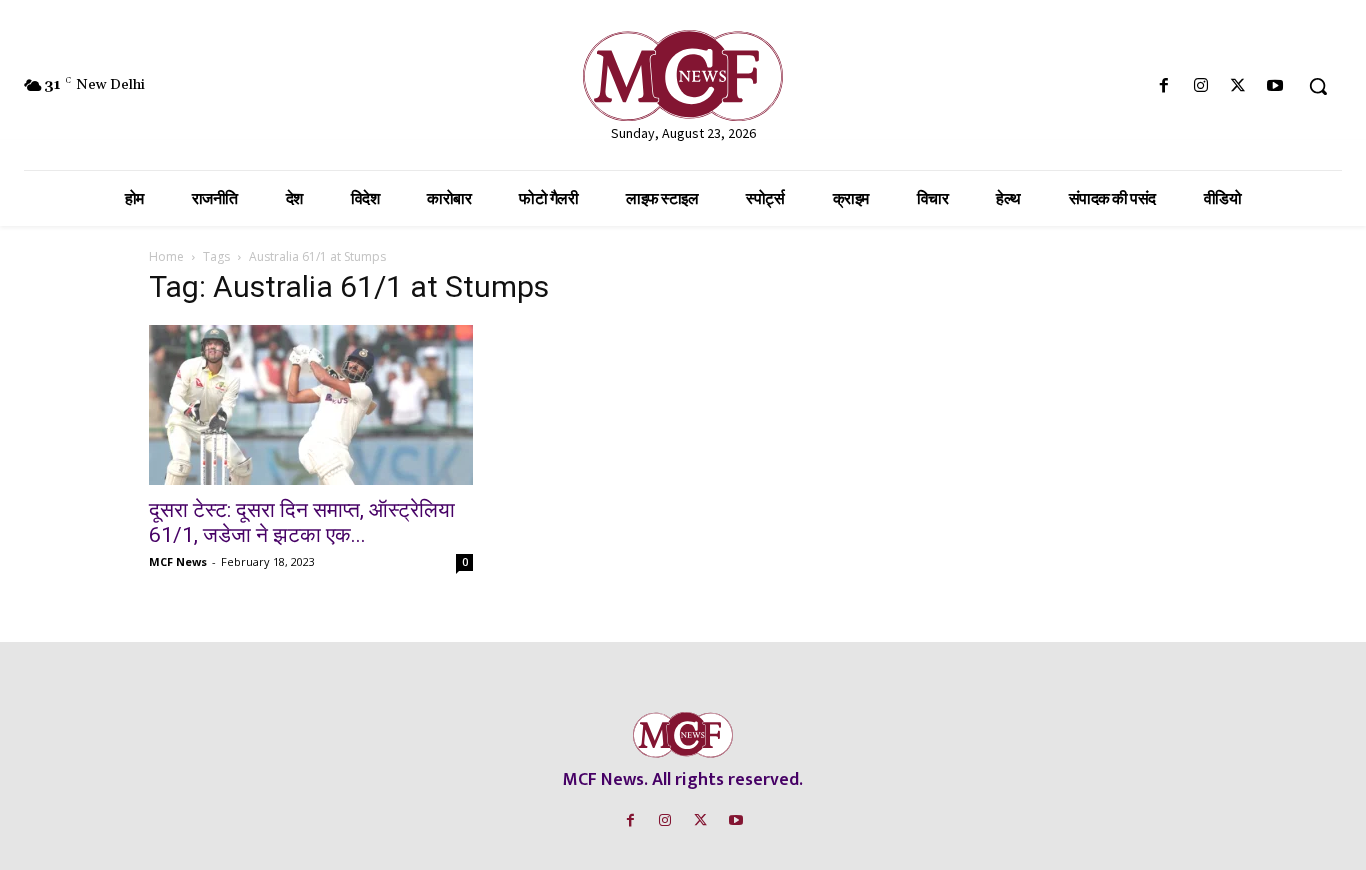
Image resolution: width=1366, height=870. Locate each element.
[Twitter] (1238, 86)
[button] (1318, 86)
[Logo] (683, 75)
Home (166, 256)
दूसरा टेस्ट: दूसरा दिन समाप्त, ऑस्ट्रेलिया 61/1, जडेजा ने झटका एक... (302, 522)
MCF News (178, 561)
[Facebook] (1163, 86)
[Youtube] (1275, 86)
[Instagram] (1200, 86)
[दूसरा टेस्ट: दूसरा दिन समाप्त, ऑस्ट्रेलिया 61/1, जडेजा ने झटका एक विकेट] (311, 405)
